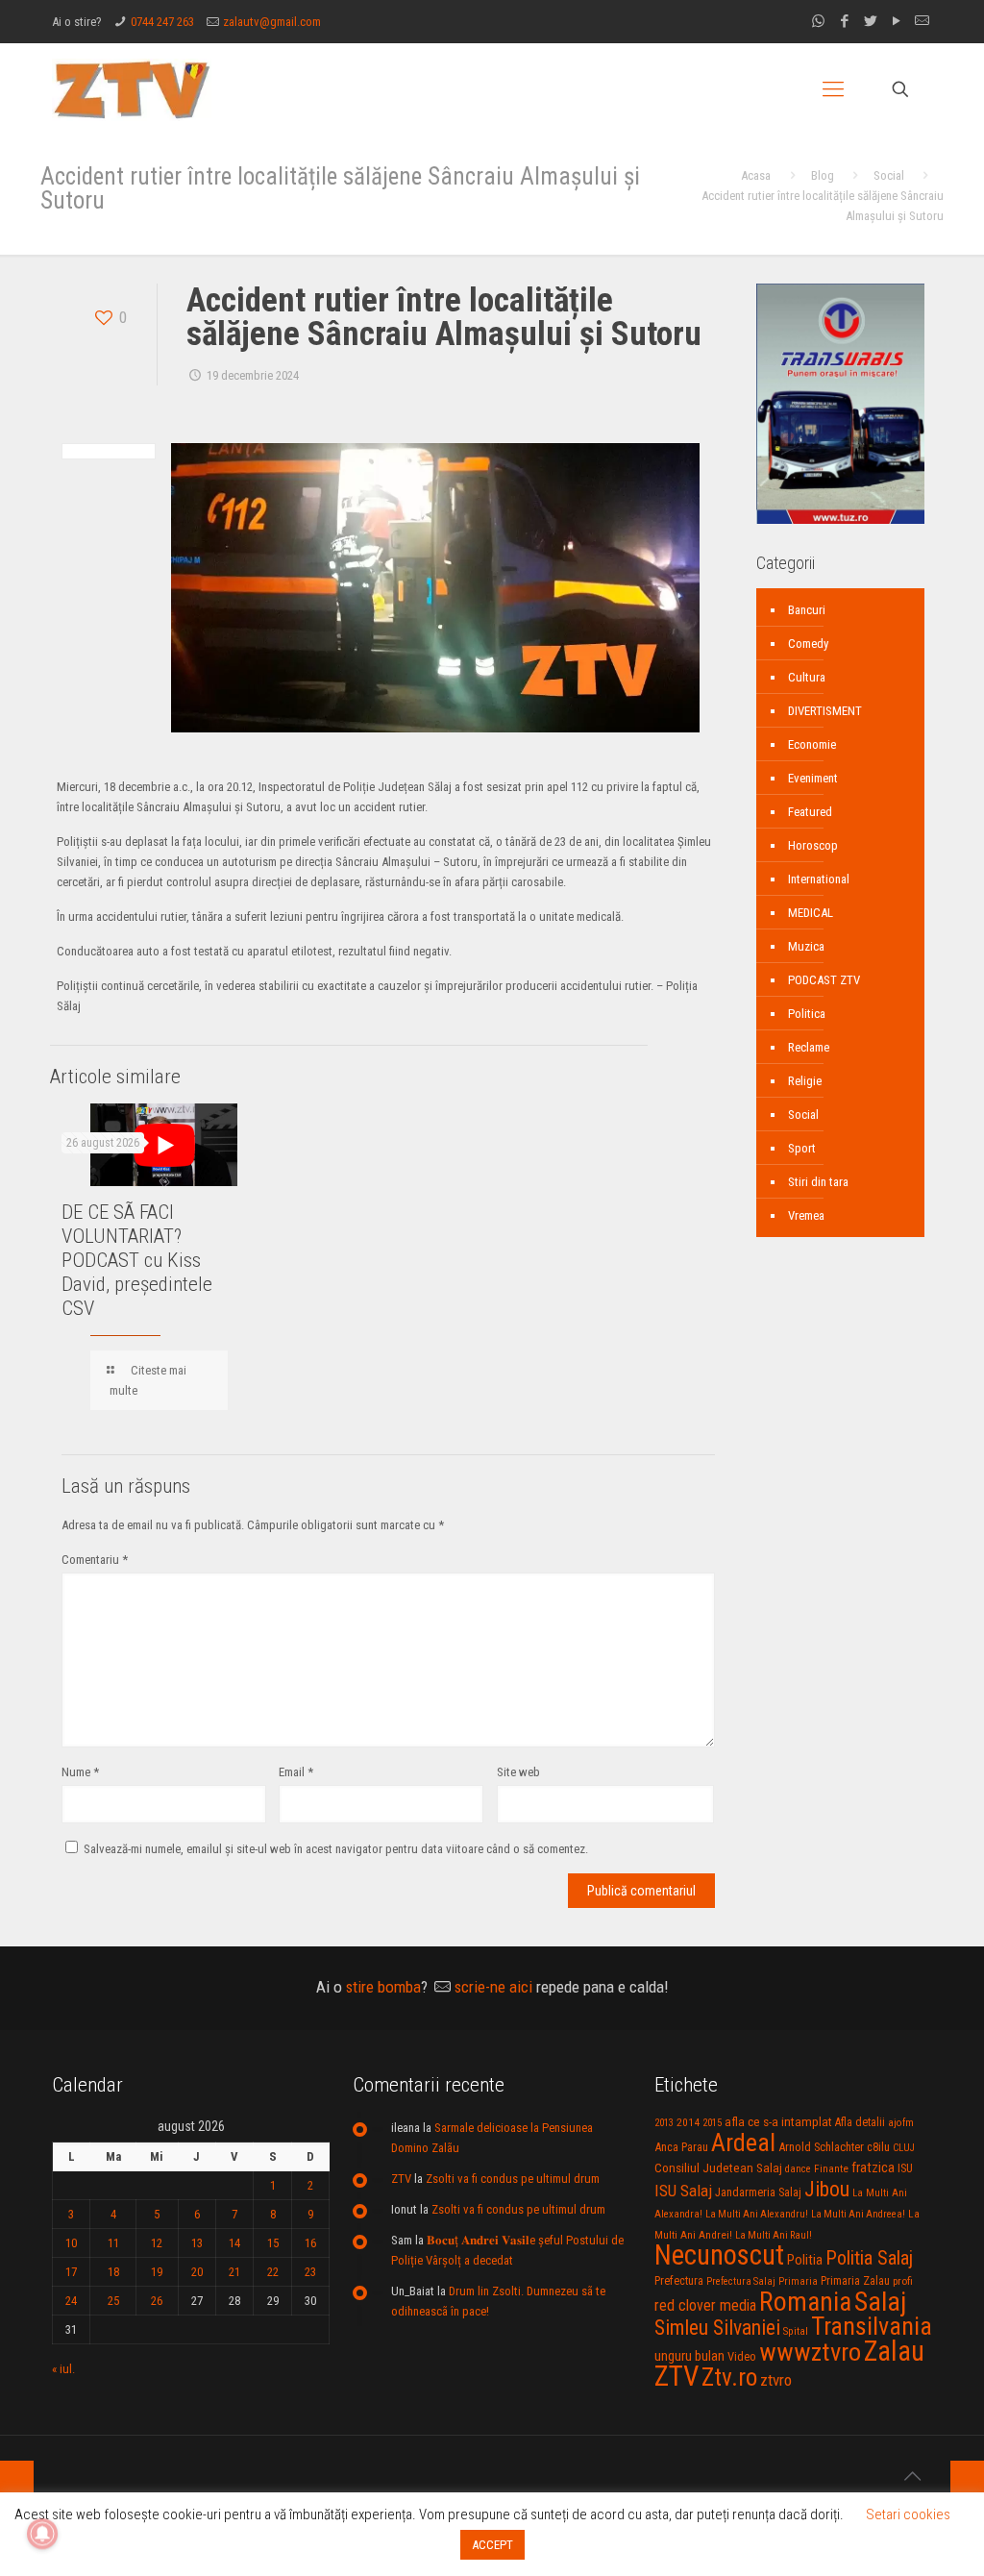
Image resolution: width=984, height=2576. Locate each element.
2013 (664, 2123)
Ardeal (743, 2143)
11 (113, 2243)
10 (71, 2243)
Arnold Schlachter (821, 2147)
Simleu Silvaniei (717, 2328)
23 (310, 2272)
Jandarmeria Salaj (758, 2192)
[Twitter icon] (870, 21)
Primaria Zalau (855, 2281)
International (819, 879)
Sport (802, 1148)
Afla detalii (860, 2122)
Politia (805, 2260)
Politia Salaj (869, 2258)
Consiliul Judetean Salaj (718, 2167)
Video (742, 2356)
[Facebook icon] (844, 21)
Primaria (798, 2281)
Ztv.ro (729, 2377)
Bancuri (807, 610)
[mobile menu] (833, 89)
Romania (805, 2302)
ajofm (901, 2123)
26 (157, 2301)
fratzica (873, 2167)
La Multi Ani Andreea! (858, 2214)
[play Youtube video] (164, 1145)
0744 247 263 (162, 22)
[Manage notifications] (42, 2534)
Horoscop (813, 845)
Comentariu (95, 1560)
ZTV (401, 2179)
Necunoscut (719, 2255)
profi (903, 2281)
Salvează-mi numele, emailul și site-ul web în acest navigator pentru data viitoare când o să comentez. (336, 1849)
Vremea (806, 1215)
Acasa (756, 175)
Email (296, 1772)
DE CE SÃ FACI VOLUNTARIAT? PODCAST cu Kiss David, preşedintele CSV (137, 1260)
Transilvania (872, 2326)
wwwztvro (810, 2352)
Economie (812, 744)
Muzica (806, 946)
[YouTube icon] (896, 21)
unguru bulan (689, 2356)
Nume (80, 1772)
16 (310, 2243)
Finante (831, 2168)
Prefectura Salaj (741, 2281)
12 (157, 2243)
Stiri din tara (818, 1182)
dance (798, 2169)
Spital (796, 2331)
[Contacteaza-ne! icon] (922, 21)
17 (71, 2272)
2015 (712, 2123)
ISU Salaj (683, 2191)
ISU (905, 2168)
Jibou (827, 2189)
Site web (518, 1772)
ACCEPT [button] (492, 2545)
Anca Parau (681, 2147)
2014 (688, 2122)
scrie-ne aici (493, 1987)
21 (234, 2272)
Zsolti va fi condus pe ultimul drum (513, 2179)
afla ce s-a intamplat (778, 2122)
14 (234, 2243)
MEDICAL (811, 913)
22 (273, 2272)
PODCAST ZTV (824, 980)
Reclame (809, 1047)
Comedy (808, 644)
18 (113, 2272)
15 (273, 2243)
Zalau (894, 2351)
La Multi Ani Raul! (774, 2235)
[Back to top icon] (912, 2476)
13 (197, 2243)
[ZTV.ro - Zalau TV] (132, 89)
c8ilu (878, 2147)
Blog (823, 175)
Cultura (807, 677)
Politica (807, 1014)
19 (157, 2272)
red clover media (705, 2305)
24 (71, 2301)
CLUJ (904, 2148)
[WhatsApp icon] (818, 21)
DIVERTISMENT (825, 711)
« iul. (63, 2369)
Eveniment (813, 778)
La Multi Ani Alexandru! (757, 2214)
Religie (805, 1081)
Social (889, 175)
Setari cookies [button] (908, 2514)
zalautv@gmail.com (272, 22)
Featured (810, 812)
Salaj (880, 2302)
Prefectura (679, 2281)
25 (113, 2301)
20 (197, 2272)
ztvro (776, 2380)
